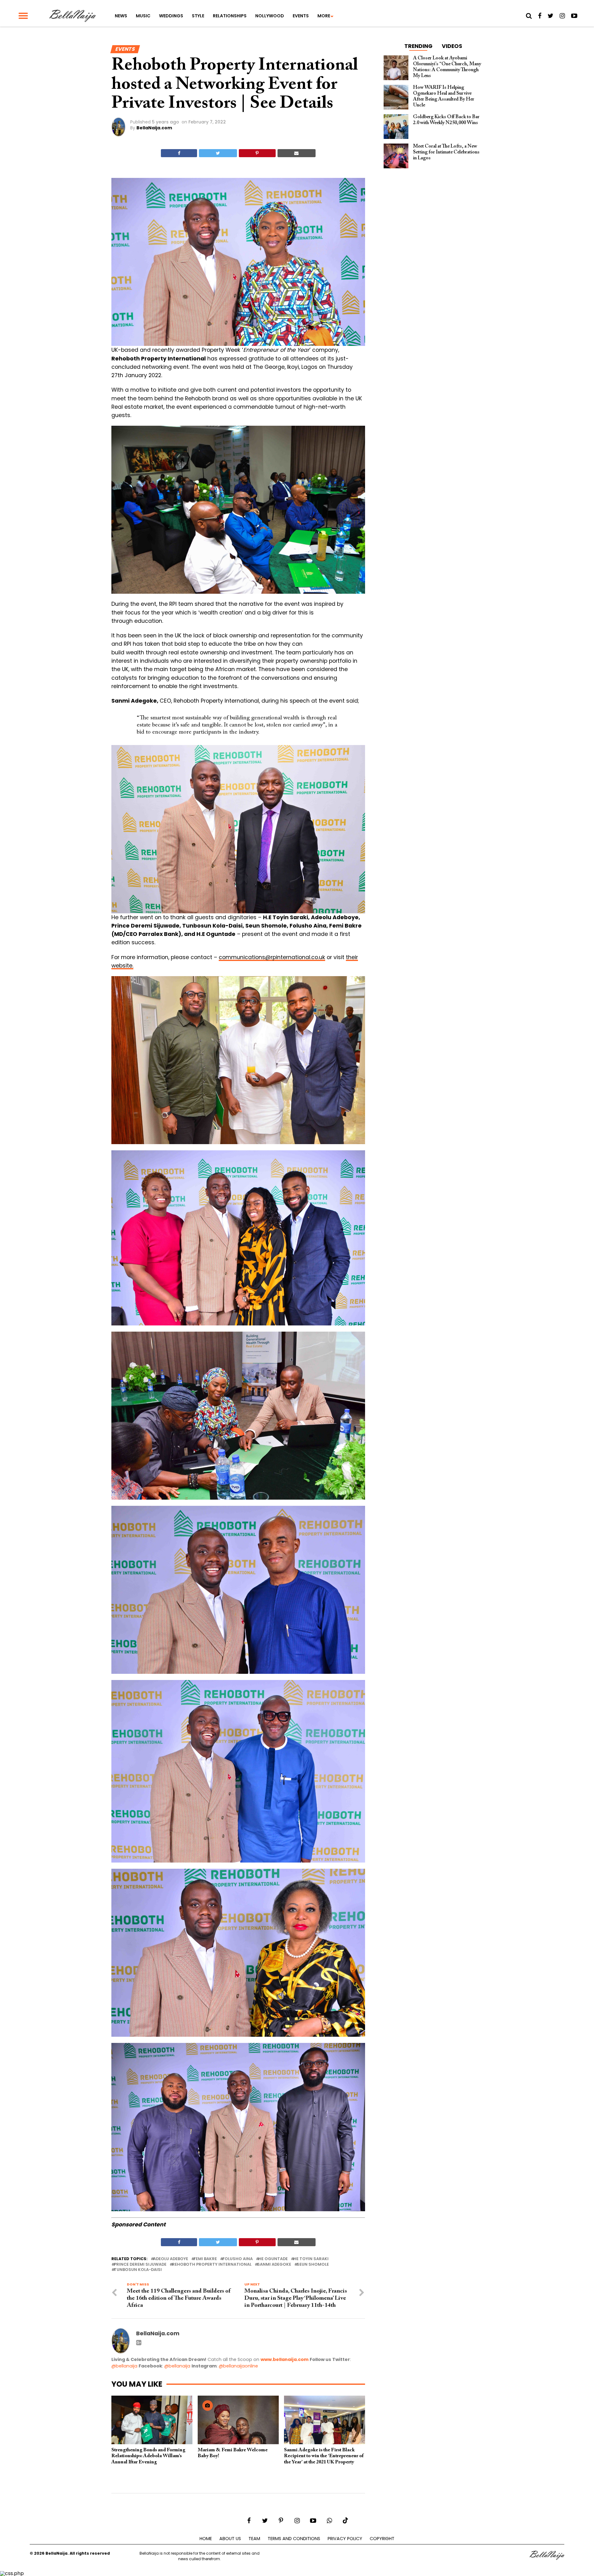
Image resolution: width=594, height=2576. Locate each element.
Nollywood (270, 16)
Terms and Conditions (294, 2539)
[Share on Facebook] (179, 153)
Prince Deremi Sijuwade (140, 2265)
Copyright (382, 2539)
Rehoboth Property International (212, 2265)
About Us (230, 2539)
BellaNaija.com (154, 128)
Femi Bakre (205, 2259)
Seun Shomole (313, 2265)
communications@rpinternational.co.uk (272, 957)
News (121, 16)
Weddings (171, 16)
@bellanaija (124, 2366)
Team (254, 2539)
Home (206, 2539)
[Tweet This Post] (218, 153)
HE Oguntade (273, 2259)
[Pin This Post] (257, 153)
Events (301, 16)
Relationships (230, 16)
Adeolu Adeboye (171, 2259)
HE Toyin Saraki (311, 2259)
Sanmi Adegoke (274, 2265)
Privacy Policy (345, 2539)
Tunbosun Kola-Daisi (138, 2270)
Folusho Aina (238, 2259)
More (324, 16)
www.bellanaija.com (284, 2359)
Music (143, 16)
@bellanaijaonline (238, 2366)
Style (198, 16)
